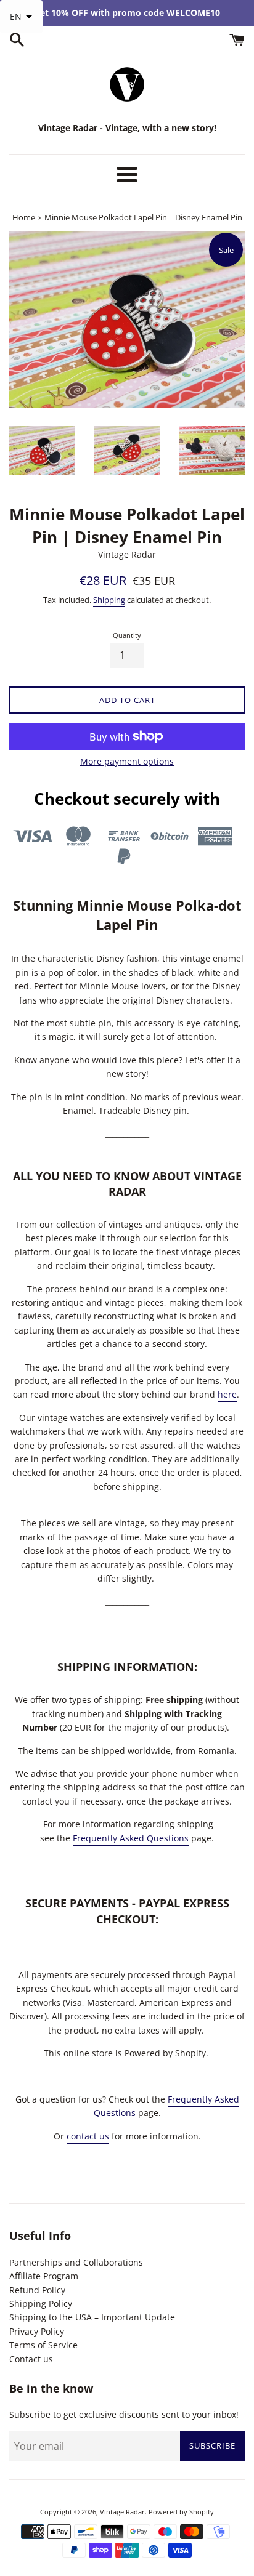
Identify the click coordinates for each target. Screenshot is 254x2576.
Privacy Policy (37, 2331)
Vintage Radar (122, 2512)
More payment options (127, 761)
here (227, 1394)
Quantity (127, 635)
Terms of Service (43, 2345)
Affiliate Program (44, 2276)
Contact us (31, 2359)
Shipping (109, 600)
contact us (88, 2136)
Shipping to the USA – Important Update (92, 2317)
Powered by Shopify (181, 2512)
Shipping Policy (41, 2304)
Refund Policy (37, 2290)
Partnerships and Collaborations (76, 2262)
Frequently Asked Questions (131, 1838)
